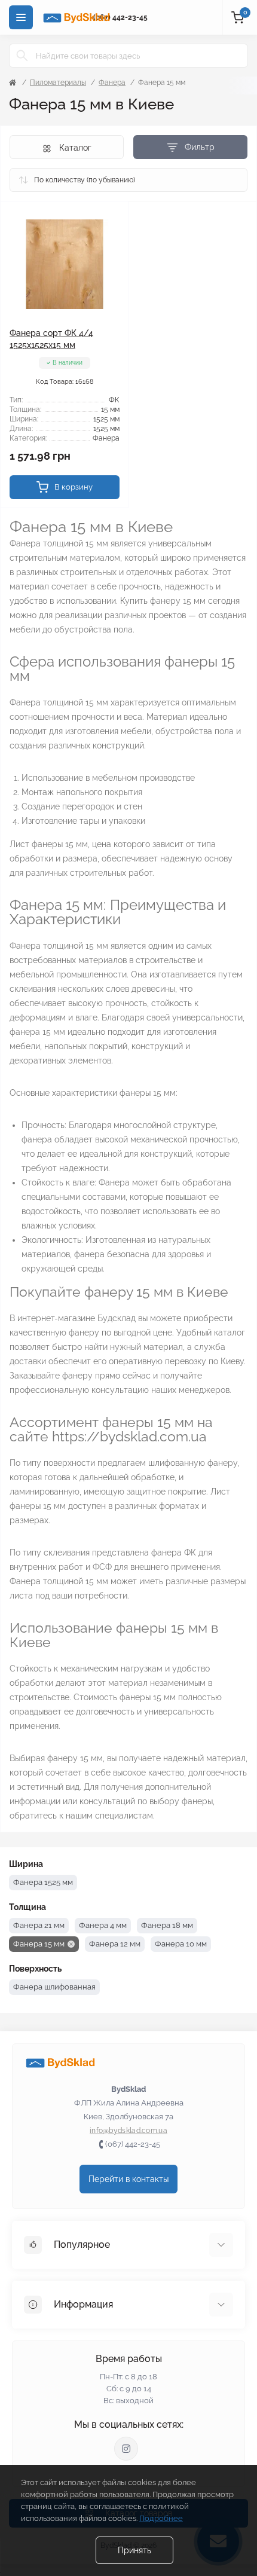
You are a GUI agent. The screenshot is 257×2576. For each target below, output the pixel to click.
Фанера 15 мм (39, 1944)
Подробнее (161, 2518)
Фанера (112, 82)
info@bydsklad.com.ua (128, 2131)
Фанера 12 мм (115, 1944)
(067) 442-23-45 (120, 17)
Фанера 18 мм (167, 1925)
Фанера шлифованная (54, 1987)
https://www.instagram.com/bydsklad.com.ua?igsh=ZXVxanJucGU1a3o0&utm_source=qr (126, 2449)
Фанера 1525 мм (43, 1882)
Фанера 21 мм (39, 1925)
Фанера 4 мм (103, 1925)
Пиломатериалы (58, 82)
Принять (134, 2550)
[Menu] (21, 17)
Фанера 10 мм (181, 1944)
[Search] (22, 56)
